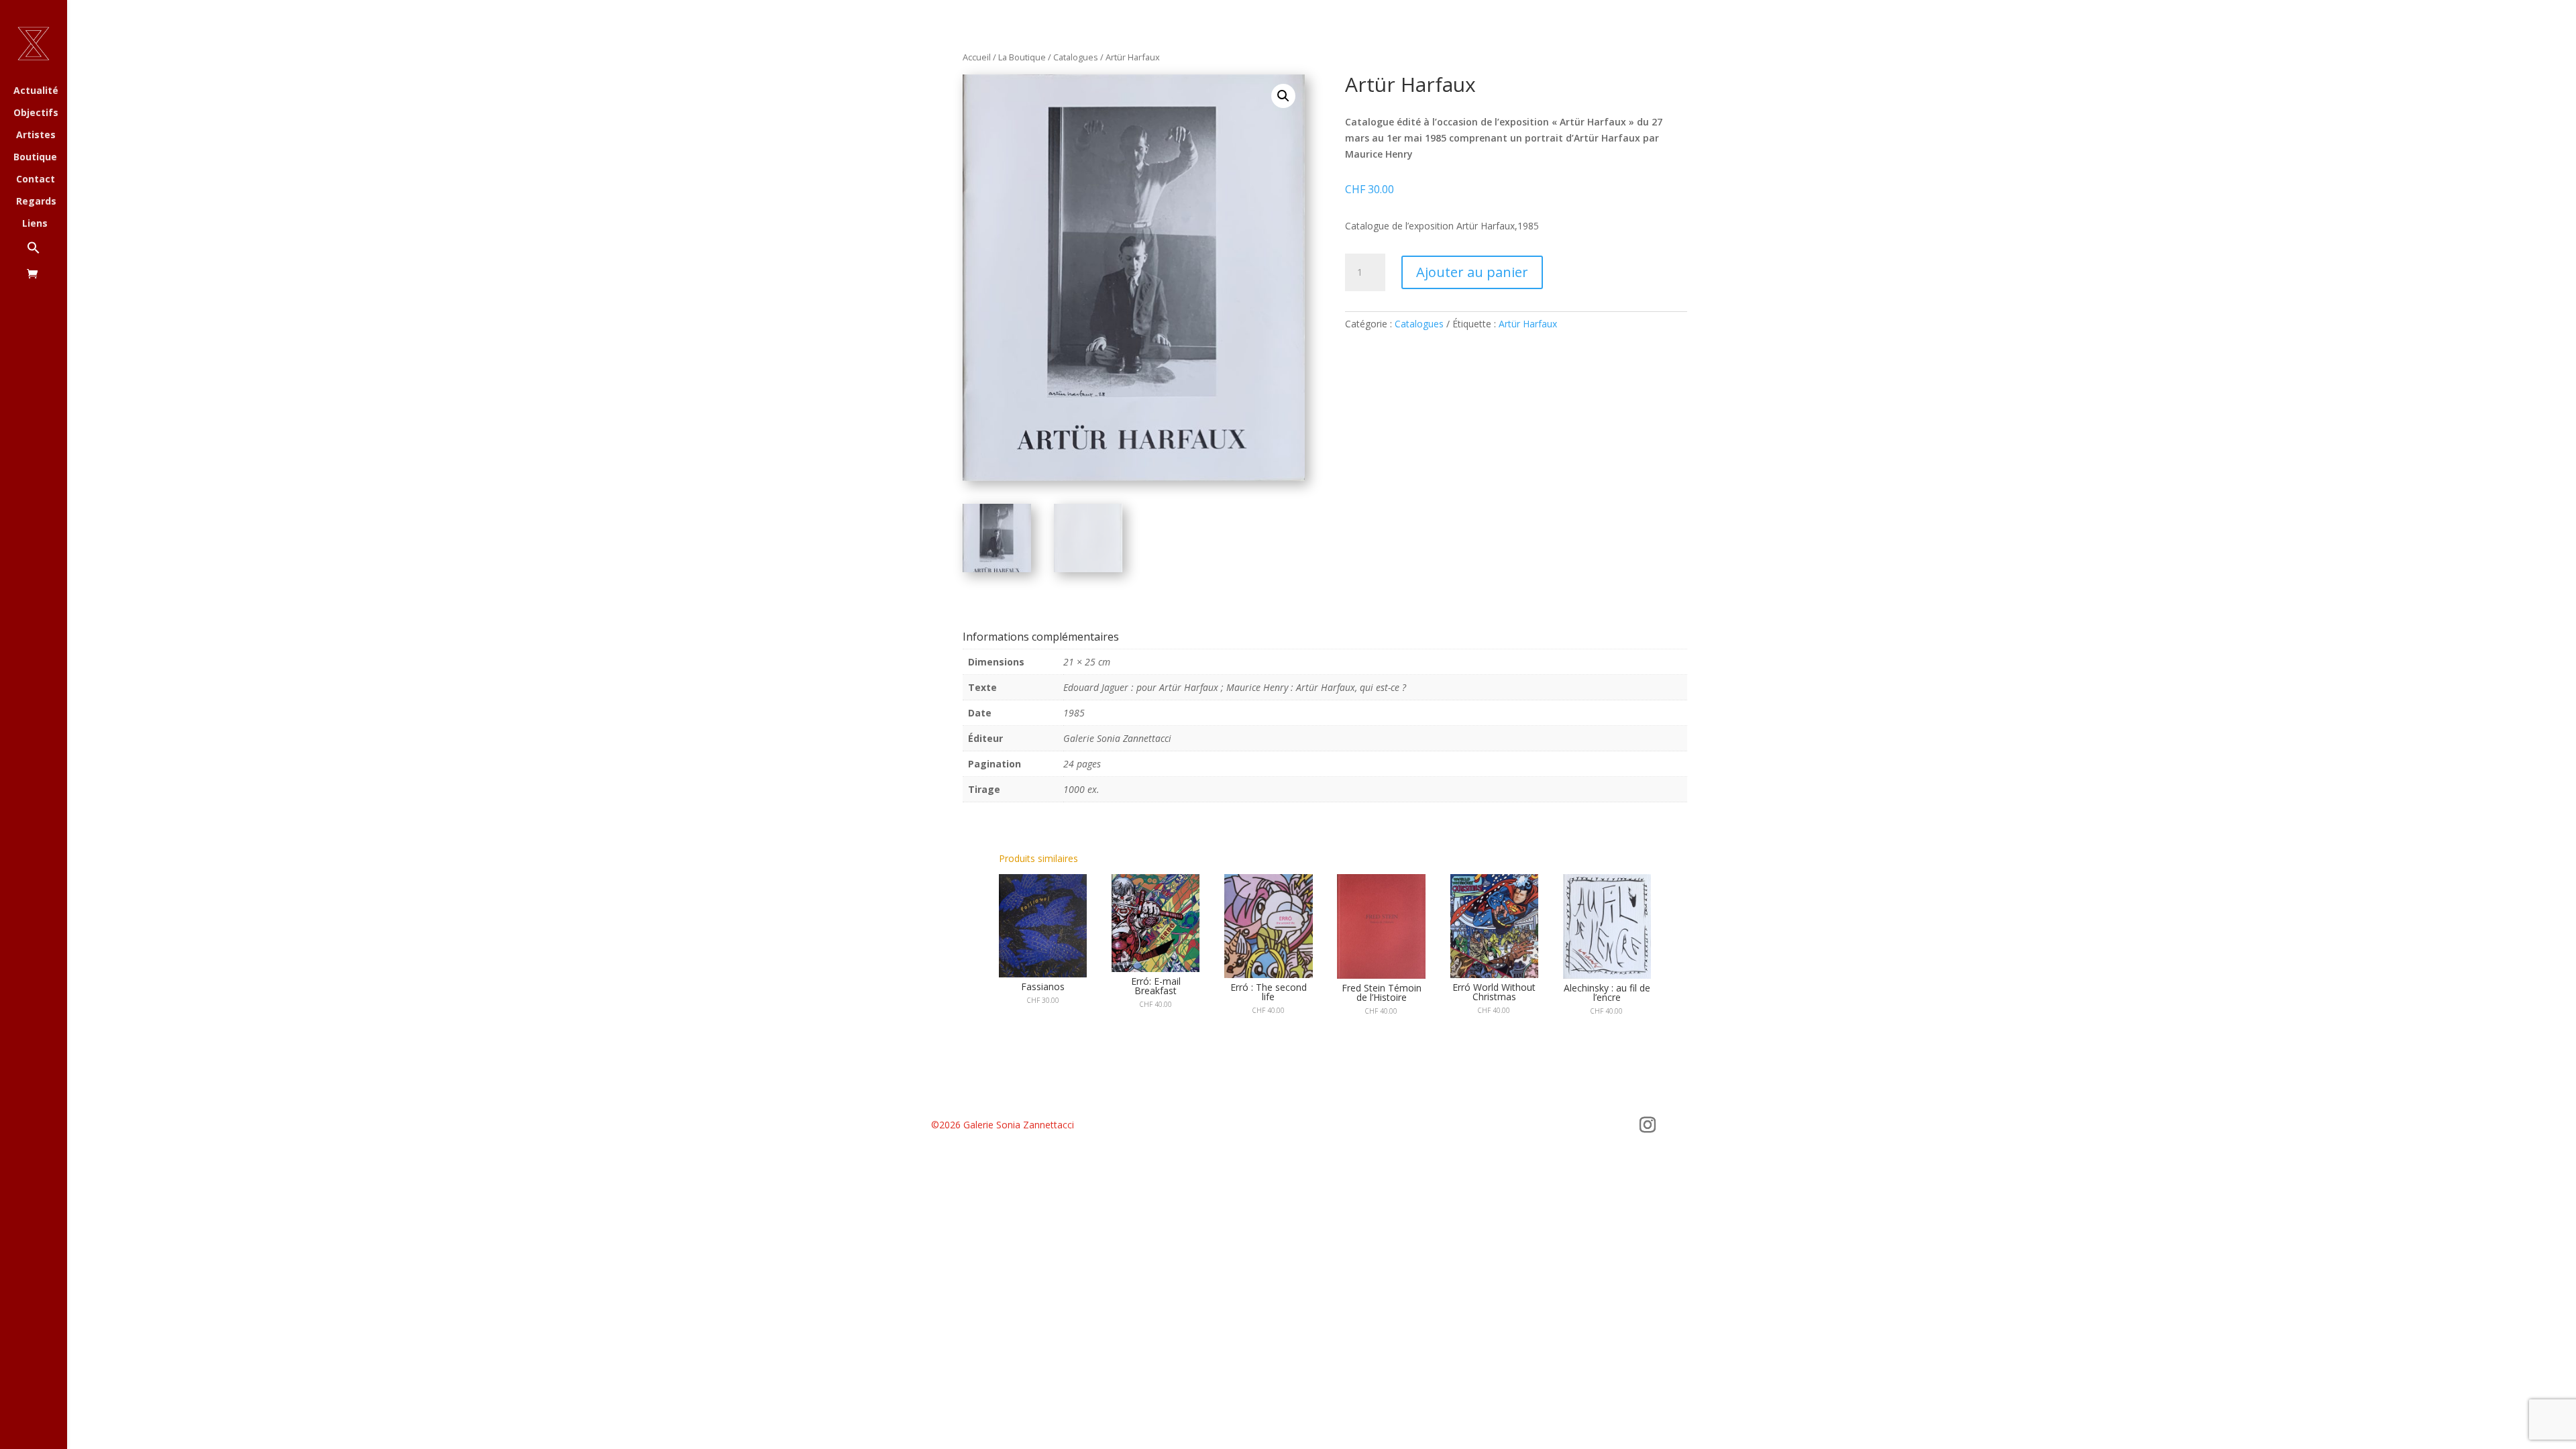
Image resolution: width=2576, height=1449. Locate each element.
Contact (36, 180)
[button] (47, 255)
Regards (36, 202)
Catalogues (1076, 57)
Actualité (36, 91)
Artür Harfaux (1528, 324)
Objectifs (36, 113)
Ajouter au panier (1472, 272)
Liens (35, 224)
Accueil (977, 57)
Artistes (36, 136)
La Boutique (1022, 57)
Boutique (35, 158)
